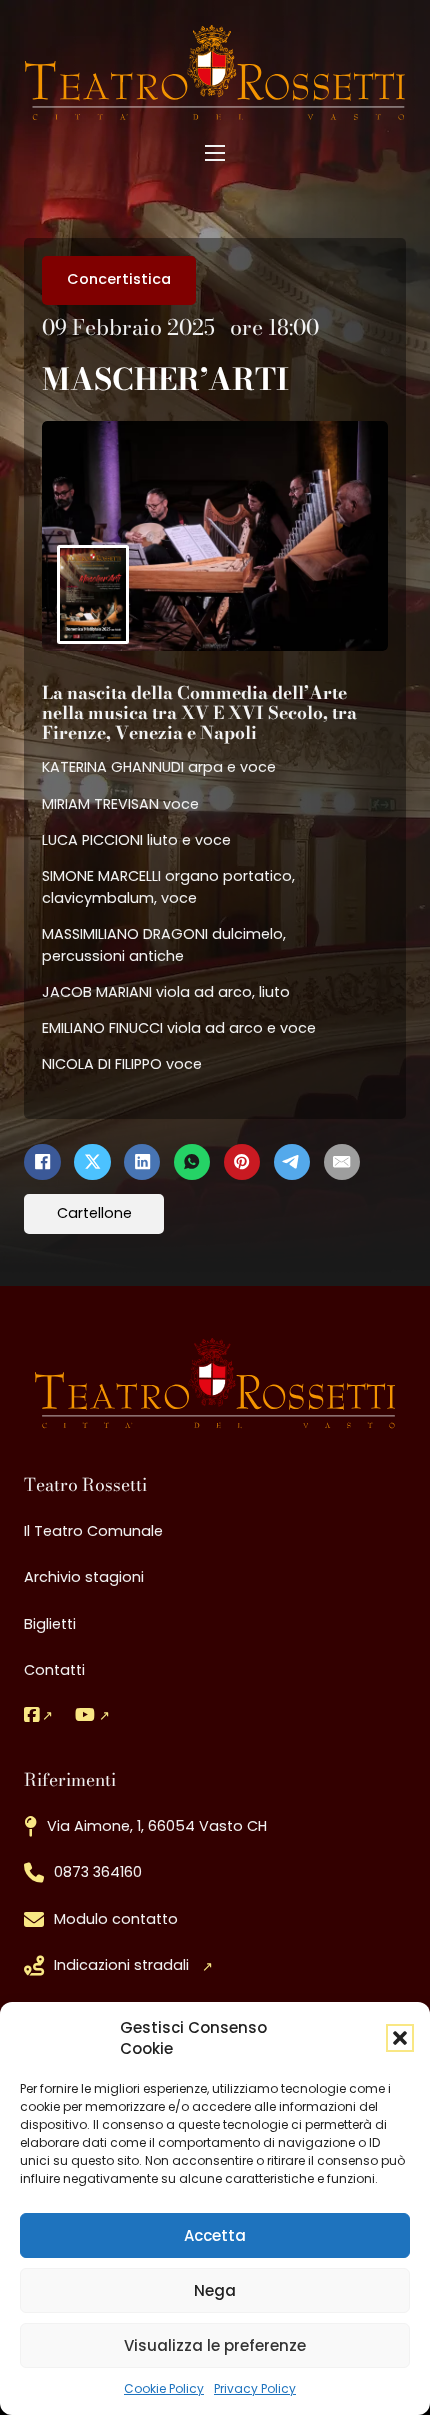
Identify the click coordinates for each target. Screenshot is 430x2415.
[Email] (342, 1162)
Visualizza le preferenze (215, 2345)
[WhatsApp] (192, 1162)
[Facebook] (42, 1162)
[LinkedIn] (142, 1162)
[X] (92, 1162)
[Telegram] (292, 1162)
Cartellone (94, 1213)
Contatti (54, 1670)
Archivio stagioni (84, 1577)
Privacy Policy (255, 2388)
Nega (215, 2290)
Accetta (215, 2235)
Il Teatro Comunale (93, 1531)
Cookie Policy (164, 2388)
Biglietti (50, 1624)
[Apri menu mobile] (215, 153)
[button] (400, 2038)
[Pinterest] (242, 1162)
